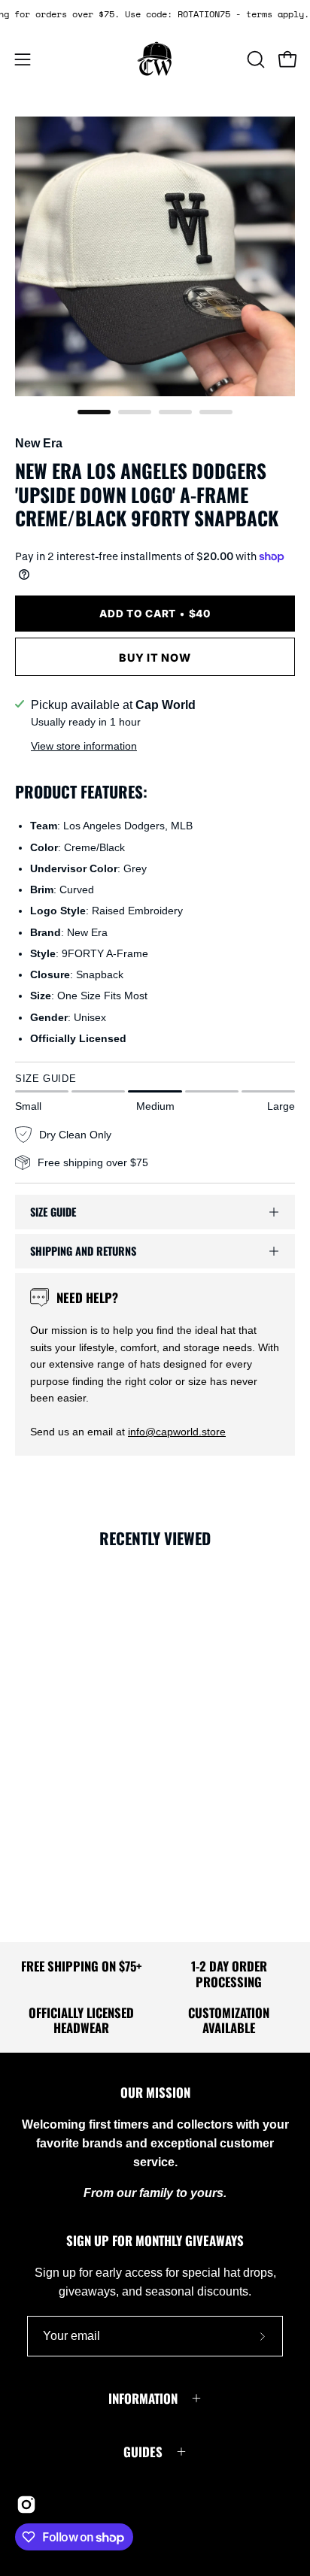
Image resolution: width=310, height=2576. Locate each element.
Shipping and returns (83, 1251)
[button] (254, 59)
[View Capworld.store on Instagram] (26, 2505)
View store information (84, 746)
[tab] (94, 412)
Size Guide (53, 1212)
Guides (143, 2452)
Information (143, 2398)
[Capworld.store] (155, 59)
